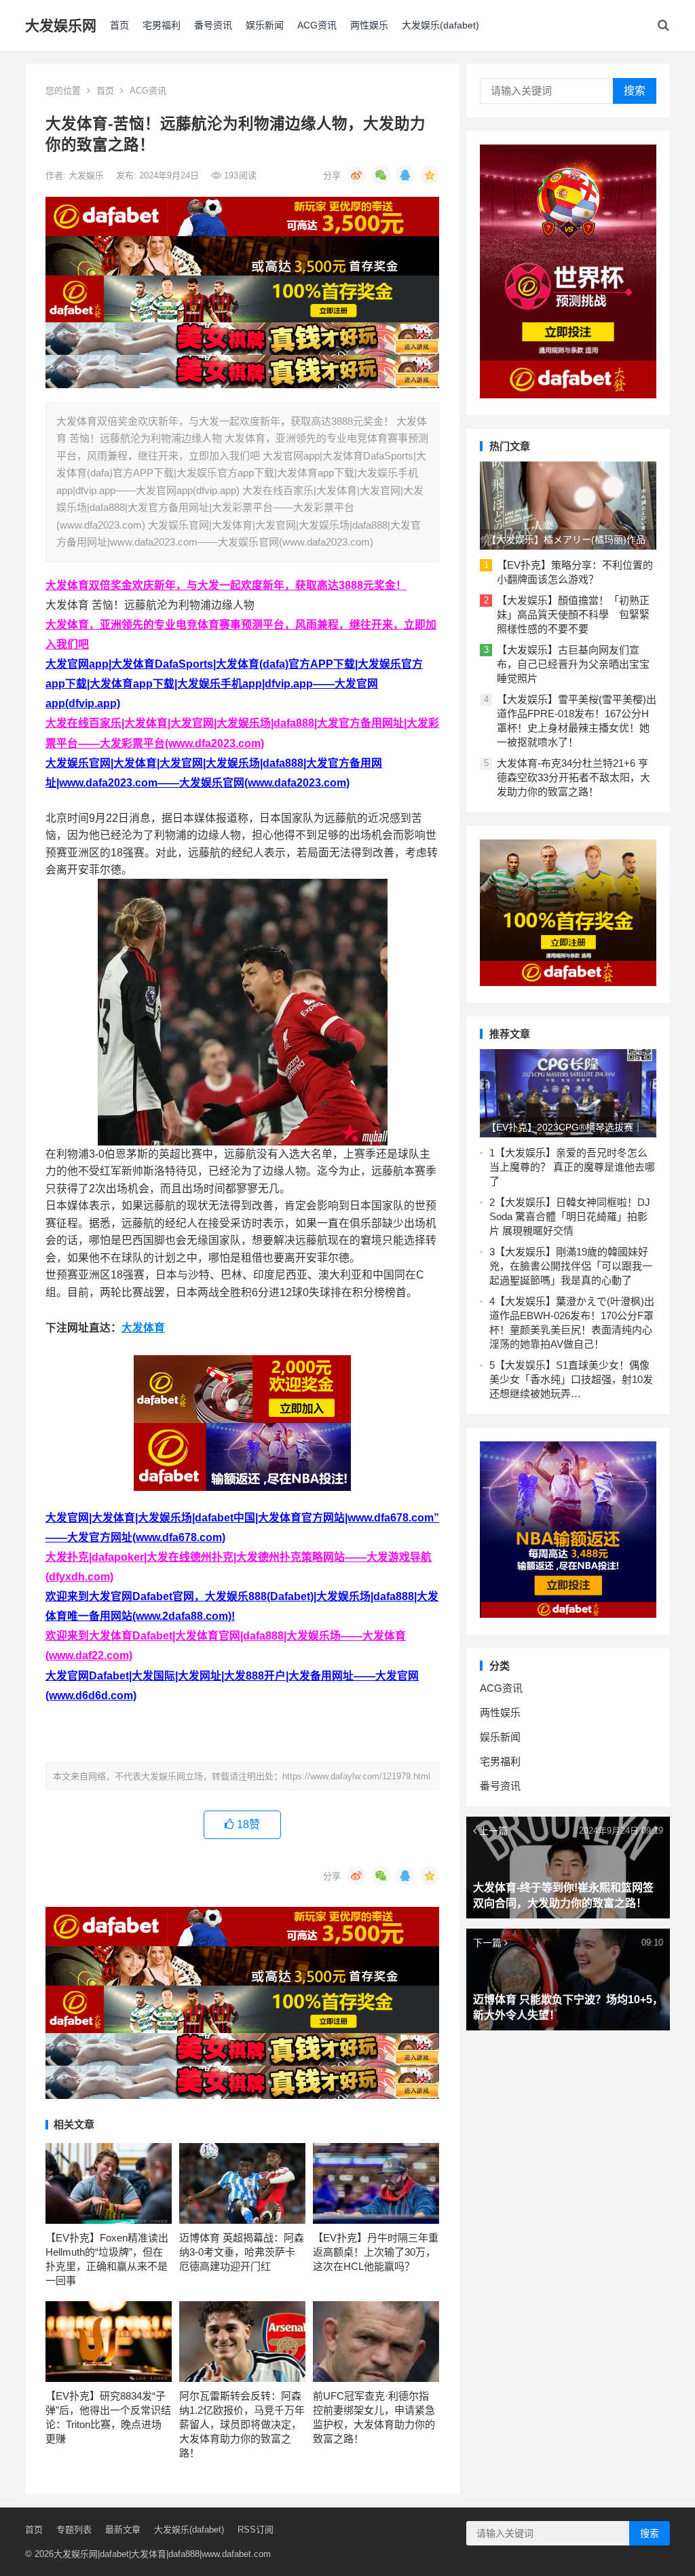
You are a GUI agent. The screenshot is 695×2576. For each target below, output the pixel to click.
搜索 (635, 91)
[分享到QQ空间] (430, 175)
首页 (119, 25)
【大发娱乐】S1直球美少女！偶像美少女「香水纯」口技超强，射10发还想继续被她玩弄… (571, 1379)
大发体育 (143, 1328)
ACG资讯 (317, 25)
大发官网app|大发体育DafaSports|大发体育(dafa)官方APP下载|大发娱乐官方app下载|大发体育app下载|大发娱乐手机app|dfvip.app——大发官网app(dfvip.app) (234, 684)
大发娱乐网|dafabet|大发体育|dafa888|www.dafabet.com (162, 2554)
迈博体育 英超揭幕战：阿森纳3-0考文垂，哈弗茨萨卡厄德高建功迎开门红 (242, 2252)
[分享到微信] (381, 175)
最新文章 (123, 2530)
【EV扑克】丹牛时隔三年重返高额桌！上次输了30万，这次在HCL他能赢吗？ (376, 2252)
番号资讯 (213, 25)
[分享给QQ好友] (405, 175)
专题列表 (74, 2530)
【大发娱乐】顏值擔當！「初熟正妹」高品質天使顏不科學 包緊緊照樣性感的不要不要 (573, 614)
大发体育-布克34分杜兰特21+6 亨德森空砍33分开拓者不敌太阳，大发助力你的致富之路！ (574, 777)
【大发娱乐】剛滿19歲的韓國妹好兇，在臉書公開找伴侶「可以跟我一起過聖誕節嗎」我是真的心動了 (571, 1266)
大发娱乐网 (61, 25)
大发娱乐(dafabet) (440, 25)
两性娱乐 (369, 25)
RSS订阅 (256, 2530)
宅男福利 (162, 25)
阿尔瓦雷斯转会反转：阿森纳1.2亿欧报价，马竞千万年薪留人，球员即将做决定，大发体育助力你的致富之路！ (242, 2424)
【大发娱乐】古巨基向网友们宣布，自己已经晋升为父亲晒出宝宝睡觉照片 (573, 664)
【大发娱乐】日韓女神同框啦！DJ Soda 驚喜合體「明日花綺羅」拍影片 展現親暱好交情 (570, 1216)
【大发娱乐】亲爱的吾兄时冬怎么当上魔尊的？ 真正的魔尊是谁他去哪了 (572, 1167)
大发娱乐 (88, 175)
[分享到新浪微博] (356, 175)
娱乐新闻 (265, 25)
